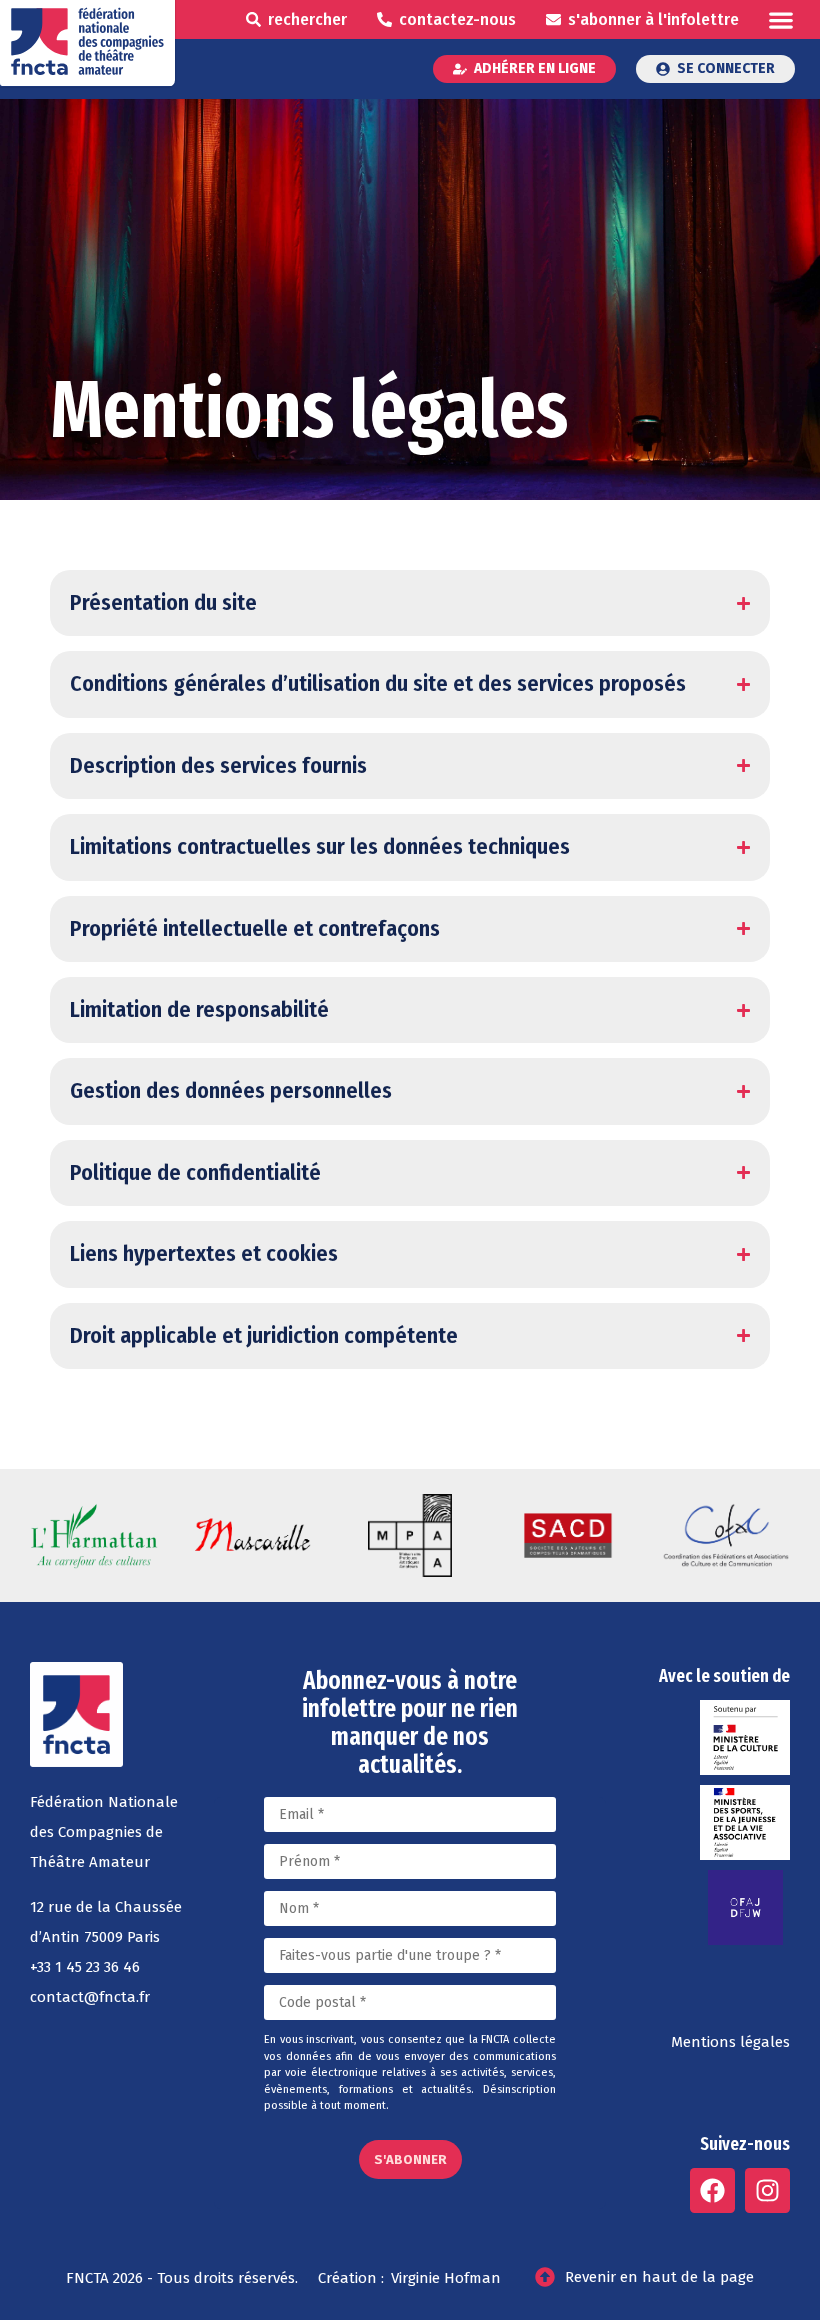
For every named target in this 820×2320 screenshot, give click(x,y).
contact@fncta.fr (90, 1997)
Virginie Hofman (446, 2278)
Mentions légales (730, 2042)
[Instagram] (767, 2190)
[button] (780, 19)
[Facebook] (712, 2190)
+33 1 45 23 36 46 (85, 1967)
